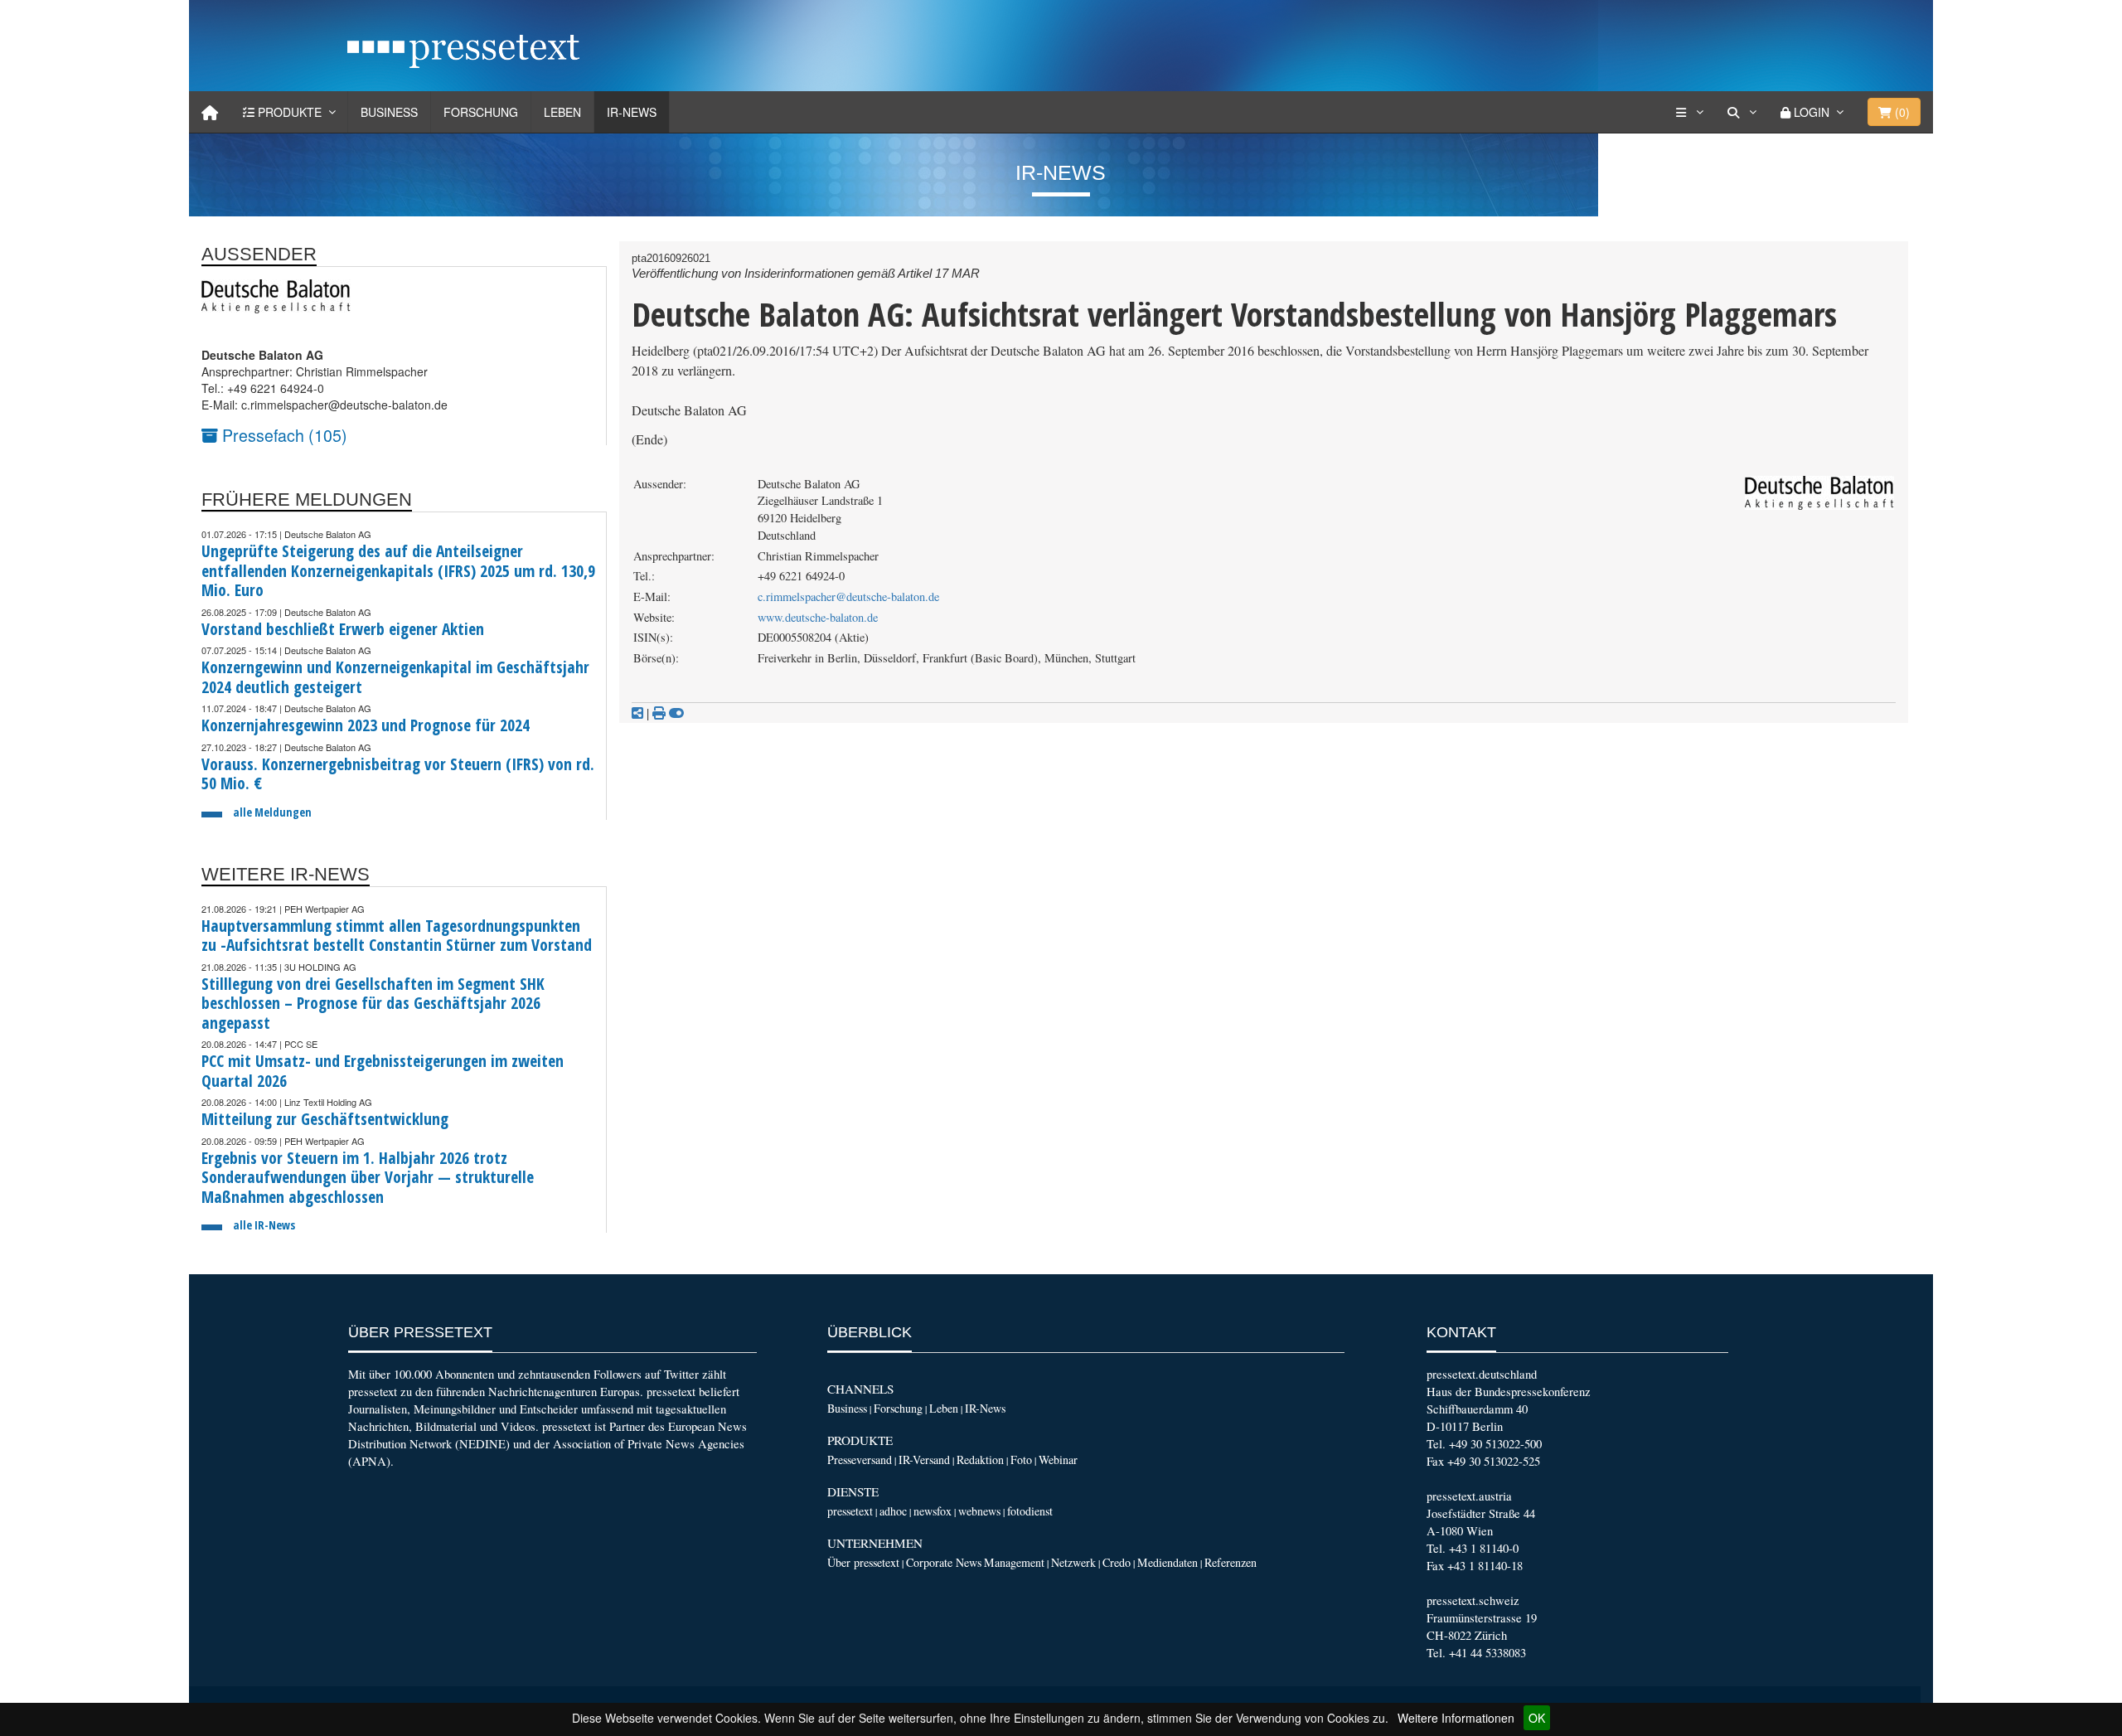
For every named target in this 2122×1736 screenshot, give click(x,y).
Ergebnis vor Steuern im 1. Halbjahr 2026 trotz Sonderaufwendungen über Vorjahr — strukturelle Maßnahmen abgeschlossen (368, 1177)
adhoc (893, 1511)
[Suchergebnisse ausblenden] (676, 713)
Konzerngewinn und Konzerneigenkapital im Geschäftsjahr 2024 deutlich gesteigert (395, 677)
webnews (979, 1511)
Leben (562, 112)
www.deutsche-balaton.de (818, 617)
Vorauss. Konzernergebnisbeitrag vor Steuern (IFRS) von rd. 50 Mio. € (398, 774)
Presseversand (860, 1460)
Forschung (481, 112)
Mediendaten (1168, 1562)
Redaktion (980, 1460)
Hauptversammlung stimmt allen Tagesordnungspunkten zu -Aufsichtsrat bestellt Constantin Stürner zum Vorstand (397, 936)
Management (1014, 1562)
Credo (1117, 1562)
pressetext (850, 1511)
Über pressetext (863, 1562)
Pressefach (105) (283, 435)
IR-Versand (924, 1460)
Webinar (1058, 1460)
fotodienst (1030, 1511)
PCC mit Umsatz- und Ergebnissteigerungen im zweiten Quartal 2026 (383, 1071)
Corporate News (944, 1562)
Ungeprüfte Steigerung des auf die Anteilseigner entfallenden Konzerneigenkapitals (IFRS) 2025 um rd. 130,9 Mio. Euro (398, 570)
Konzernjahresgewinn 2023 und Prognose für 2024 (366, 725)
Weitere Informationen (1456, 1718)
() (1901, 112)
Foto (1021, 1460)
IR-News (632, 112)
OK (1537, 1718)
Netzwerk (1073, 1562)
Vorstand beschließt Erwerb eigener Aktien (343, 629)
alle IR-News (264, 1225)
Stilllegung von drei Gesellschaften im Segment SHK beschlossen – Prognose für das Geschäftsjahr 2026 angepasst (373, 1003)
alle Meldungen (272, 812)
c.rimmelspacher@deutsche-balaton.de (848, 596)
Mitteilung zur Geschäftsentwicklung (325, 1119)
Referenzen (1231, 1562)
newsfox (933, 1511)
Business (389, 112)
